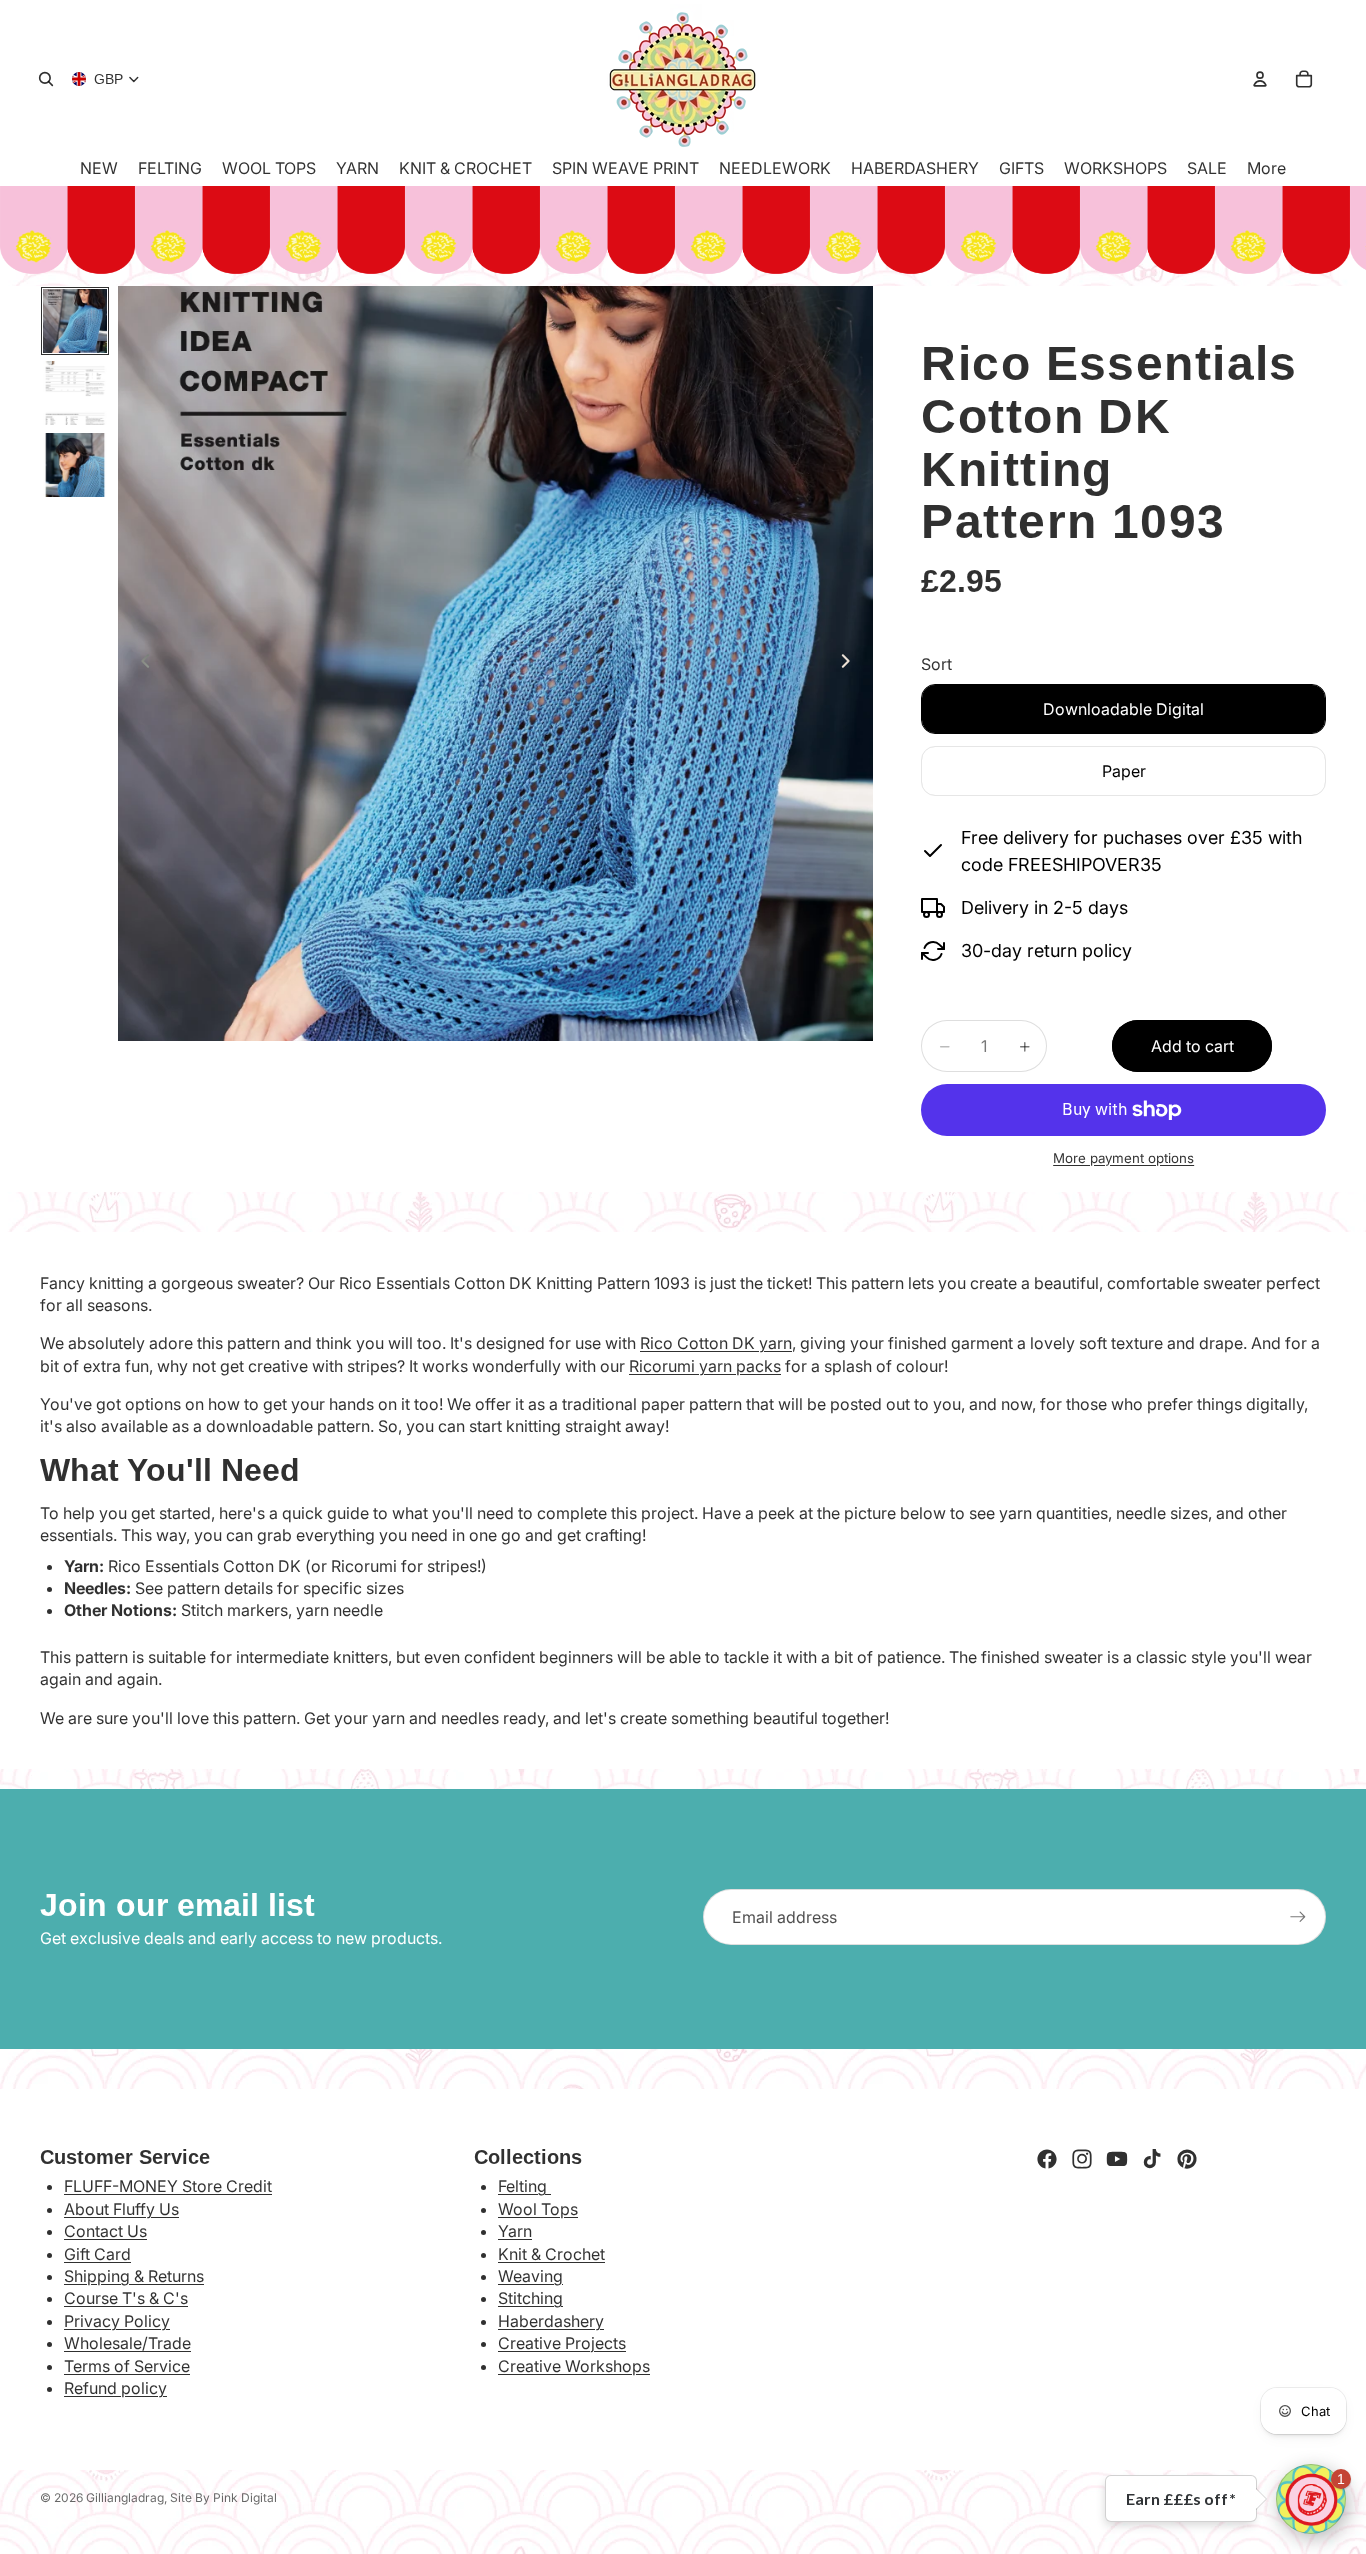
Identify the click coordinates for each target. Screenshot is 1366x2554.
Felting (524, 2186)
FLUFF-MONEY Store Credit (168, 2186)
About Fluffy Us (121, 2209)
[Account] (1260, 79)
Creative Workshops (574, 2366)
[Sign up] (1298, 1917)
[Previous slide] (140, 663)
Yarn (515, 2231)
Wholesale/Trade (127, 2343)
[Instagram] (1082, 2159)
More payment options (1123, 1158)
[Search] (46, 79)
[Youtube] (1117, 2159)
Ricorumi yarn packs (705, 1366)
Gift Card (97, 2254)
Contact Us (105, 2231)
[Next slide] (851, 663)
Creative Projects (562, 2343)
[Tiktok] (1152, 2159)
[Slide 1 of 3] (75, 321)
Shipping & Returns (134, 2276)
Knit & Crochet (551, 2254)
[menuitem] (1266, 168)
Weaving (530, 2276)
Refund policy (115, 2388)
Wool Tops (538, 2209)
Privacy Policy (117, 2321)
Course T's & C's (126, 2298)
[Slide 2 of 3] (75, 393)
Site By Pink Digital (223, 2497)
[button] (1311, 2499)
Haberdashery (551, 2321)
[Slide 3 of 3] (75, 465)
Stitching (530, 2298)
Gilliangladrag (125, 2497)
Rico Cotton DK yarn (716, 1343)
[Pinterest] (1187, 2159)
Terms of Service (127, 2366)
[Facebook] (1047, 2159)
